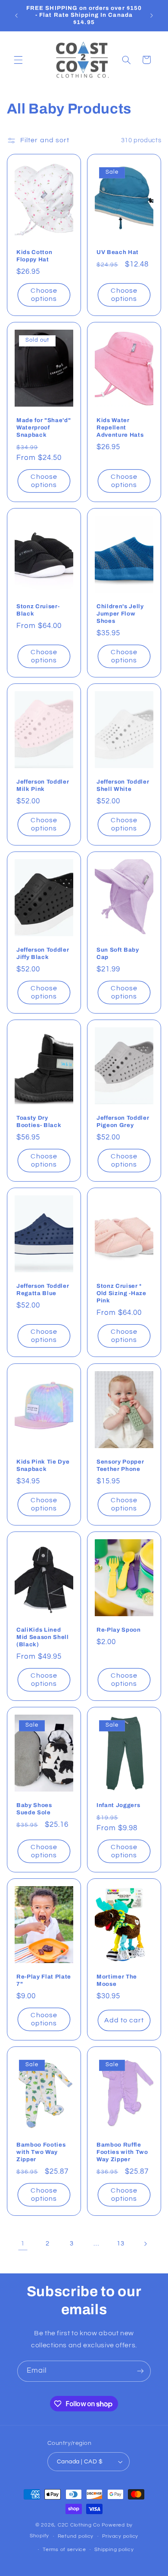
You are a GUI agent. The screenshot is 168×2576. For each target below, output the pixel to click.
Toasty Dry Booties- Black (39, 1121)
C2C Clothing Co (79, 2525)
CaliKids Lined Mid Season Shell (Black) (43, 1637)
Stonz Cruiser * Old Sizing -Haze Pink (121, 1294)
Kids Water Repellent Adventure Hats (120, 427)
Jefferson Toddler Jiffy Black (43, 953)
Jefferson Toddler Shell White (123, 785)
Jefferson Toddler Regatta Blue (43, 1290)
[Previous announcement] (16, 15)
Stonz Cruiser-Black (38, 610)
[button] (18, 60)
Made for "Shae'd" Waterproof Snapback (44, 427)
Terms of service (64, 2550)
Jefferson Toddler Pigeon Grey (123, 1121)
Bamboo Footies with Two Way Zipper (41, 2152)
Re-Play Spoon (119, 1630)
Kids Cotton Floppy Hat (34, 256)
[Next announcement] (152, 15)
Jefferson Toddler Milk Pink (43, 785)
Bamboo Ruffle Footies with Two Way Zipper (122, 2152)
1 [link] (23, 2243)
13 (120, 2244)
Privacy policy (120, 2536)
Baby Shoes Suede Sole (34, 1809)
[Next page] (145, 2244)
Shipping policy (114, 2550)
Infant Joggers (118, 1805)
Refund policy (76, 2536)
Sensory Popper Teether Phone (120, 1465)
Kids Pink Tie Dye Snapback (43, 1465)
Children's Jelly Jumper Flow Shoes (120, 614)
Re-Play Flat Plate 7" (44, 1980)
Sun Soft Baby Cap (118, 953)
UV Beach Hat (118, 252)
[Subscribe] (140, 2371)
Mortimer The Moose (117, 1980)
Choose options (44, 295)
